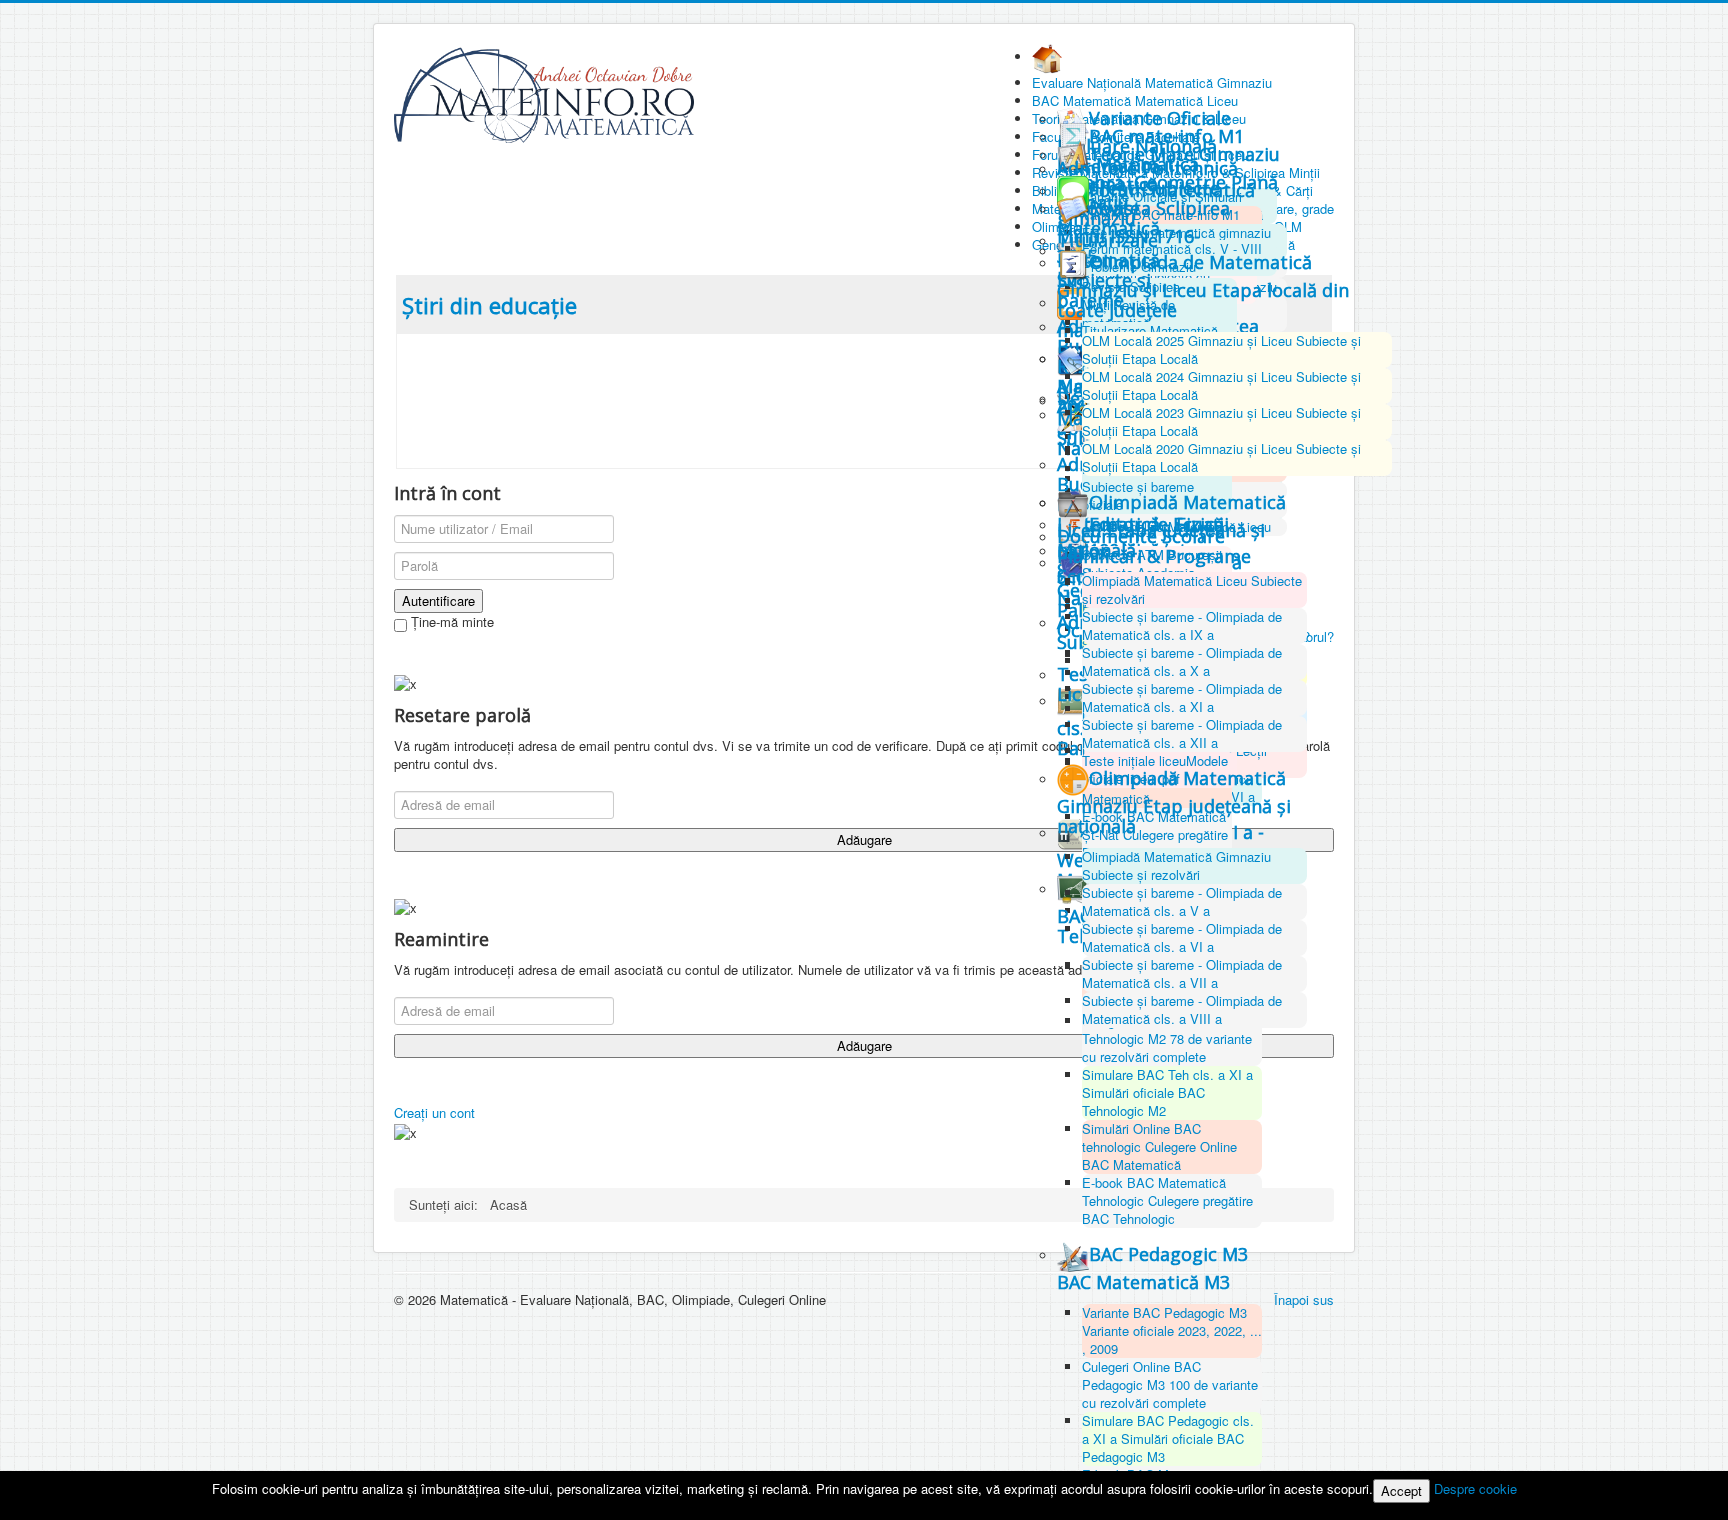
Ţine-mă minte (450, 622)
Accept (1401, 1490)
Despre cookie (1475, 1488)
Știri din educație (489, 305)
